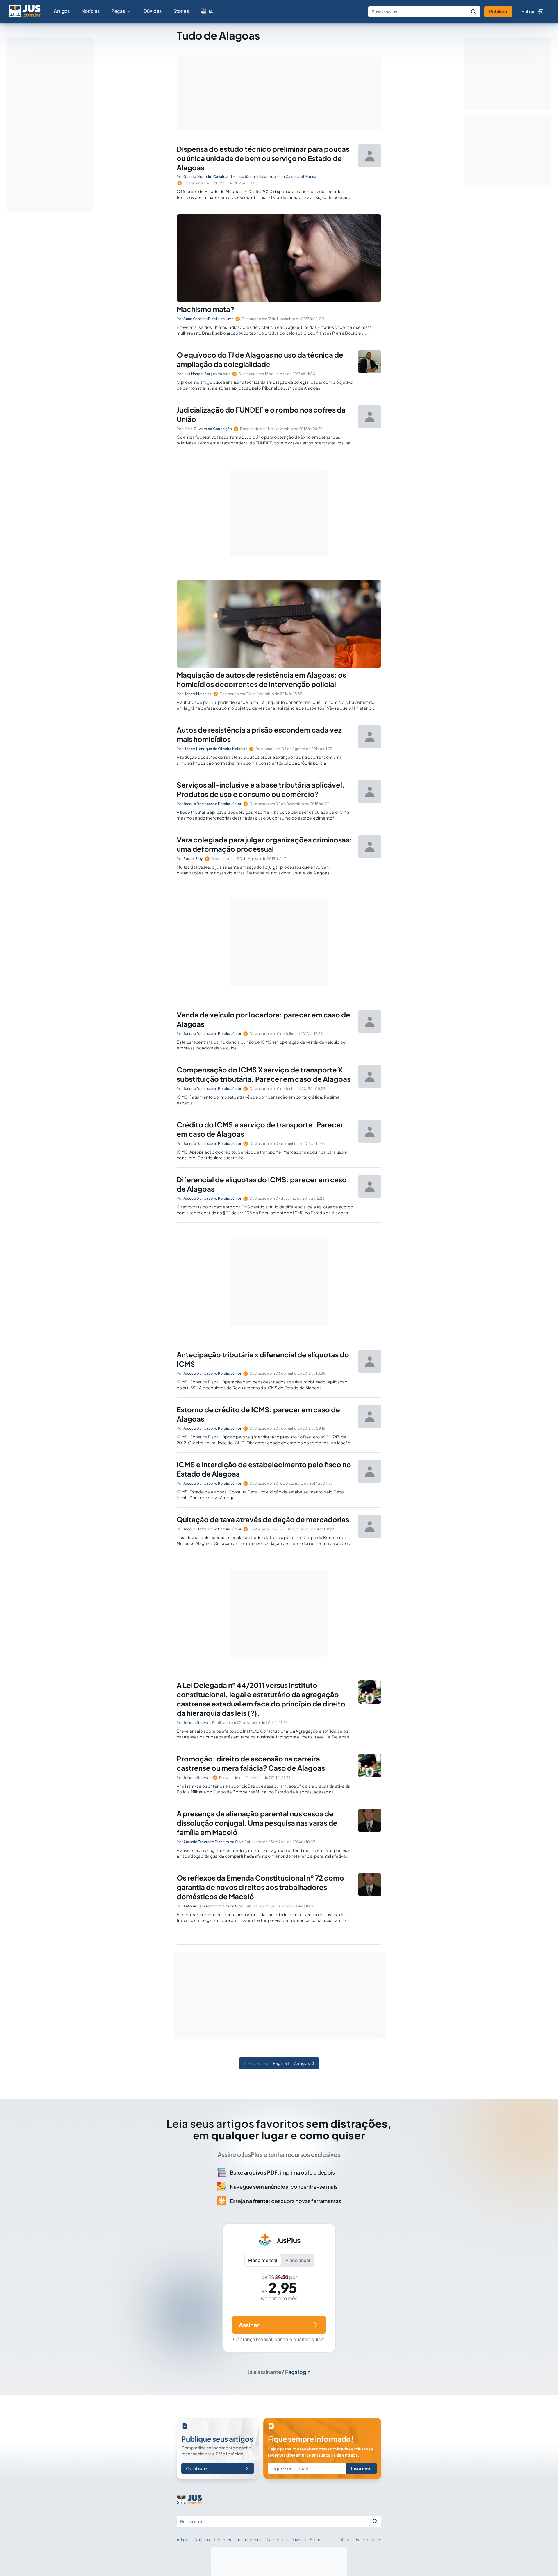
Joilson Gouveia (197, 1723)
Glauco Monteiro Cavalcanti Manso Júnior (219, 177)
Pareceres (277, 2539)
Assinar (249, 2325)
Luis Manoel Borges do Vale (207, 374)
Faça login (298, 2372)
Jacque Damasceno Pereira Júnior (212, 804)
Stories (181, 11)
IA (211, 11)
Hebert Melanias (197, 694)
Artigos (62, 11)
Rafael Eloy (193, 859)
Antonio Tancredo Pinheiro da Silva (213, 1842)
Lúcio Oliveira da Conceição (208, 429)
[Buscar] (473, 12)
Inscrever (362, 2468)
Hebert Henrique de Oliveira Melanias (215, 749)
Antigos (302, 2063)
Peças (118, 11)
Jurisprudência (249, 2539)
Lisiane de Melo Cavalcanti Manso (288, 177)
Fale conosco (369, 2539)
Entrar (528, 11)
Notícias (91, 11)
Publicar (498, 11)
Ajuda (346, 2539)
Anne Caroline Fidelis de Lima (209, 319)
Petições (222, 2539)
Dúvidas (153, 11)
